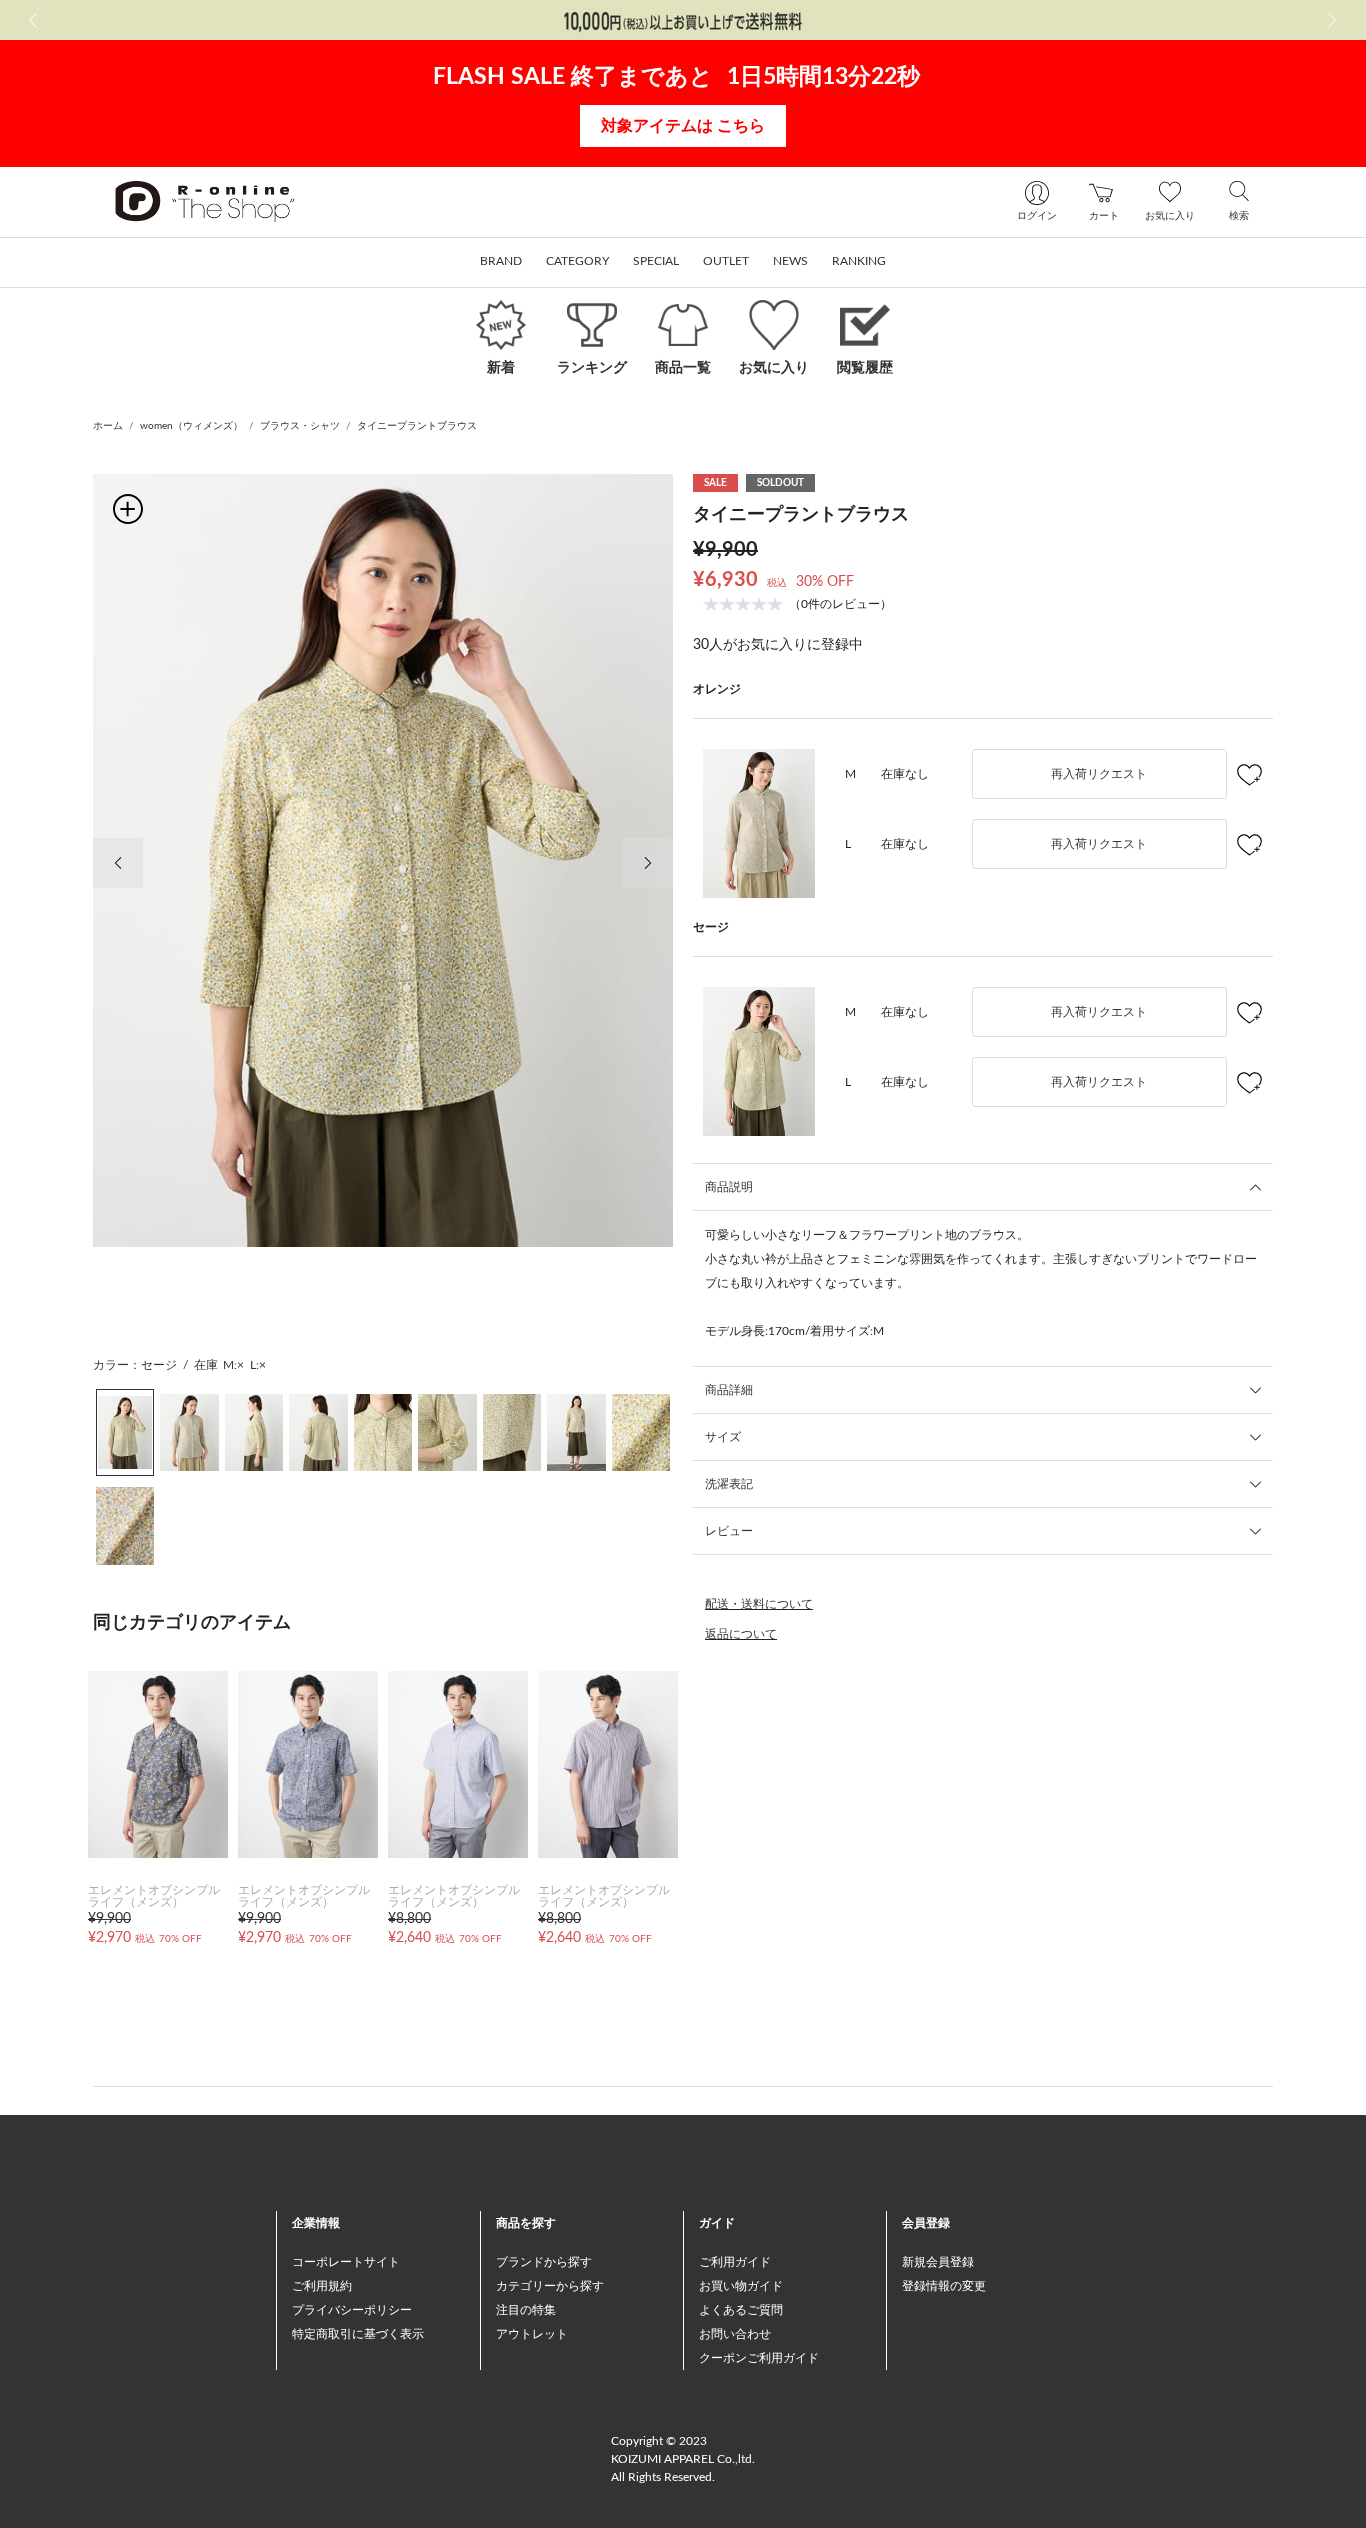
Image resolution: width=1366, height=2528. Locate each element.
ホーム (108, 426)
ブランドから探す (544, 2262)
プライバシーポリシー (352, 2310)
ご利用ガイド (735, 2262)
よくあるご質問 (741, 2310)
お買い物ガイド (741, 2286)
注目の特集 (526, 2310)
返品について (741, 1634)
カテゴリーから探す (550, 2286)
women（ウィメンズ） (191, 426)
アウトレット (532, 2334)
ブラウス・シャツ (300, 426)
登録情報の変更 (944, 2286)
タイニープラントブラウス (417, 426)
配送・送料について (759, 1604)
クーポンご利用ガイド (759, 2358)
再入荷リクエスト (1099, 774)
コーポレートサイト (346, 2262)
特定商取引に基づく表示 (358, 2334)
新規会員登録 (938, 2262)
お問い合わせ (735, 2334)
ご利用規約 (322, 2286)
